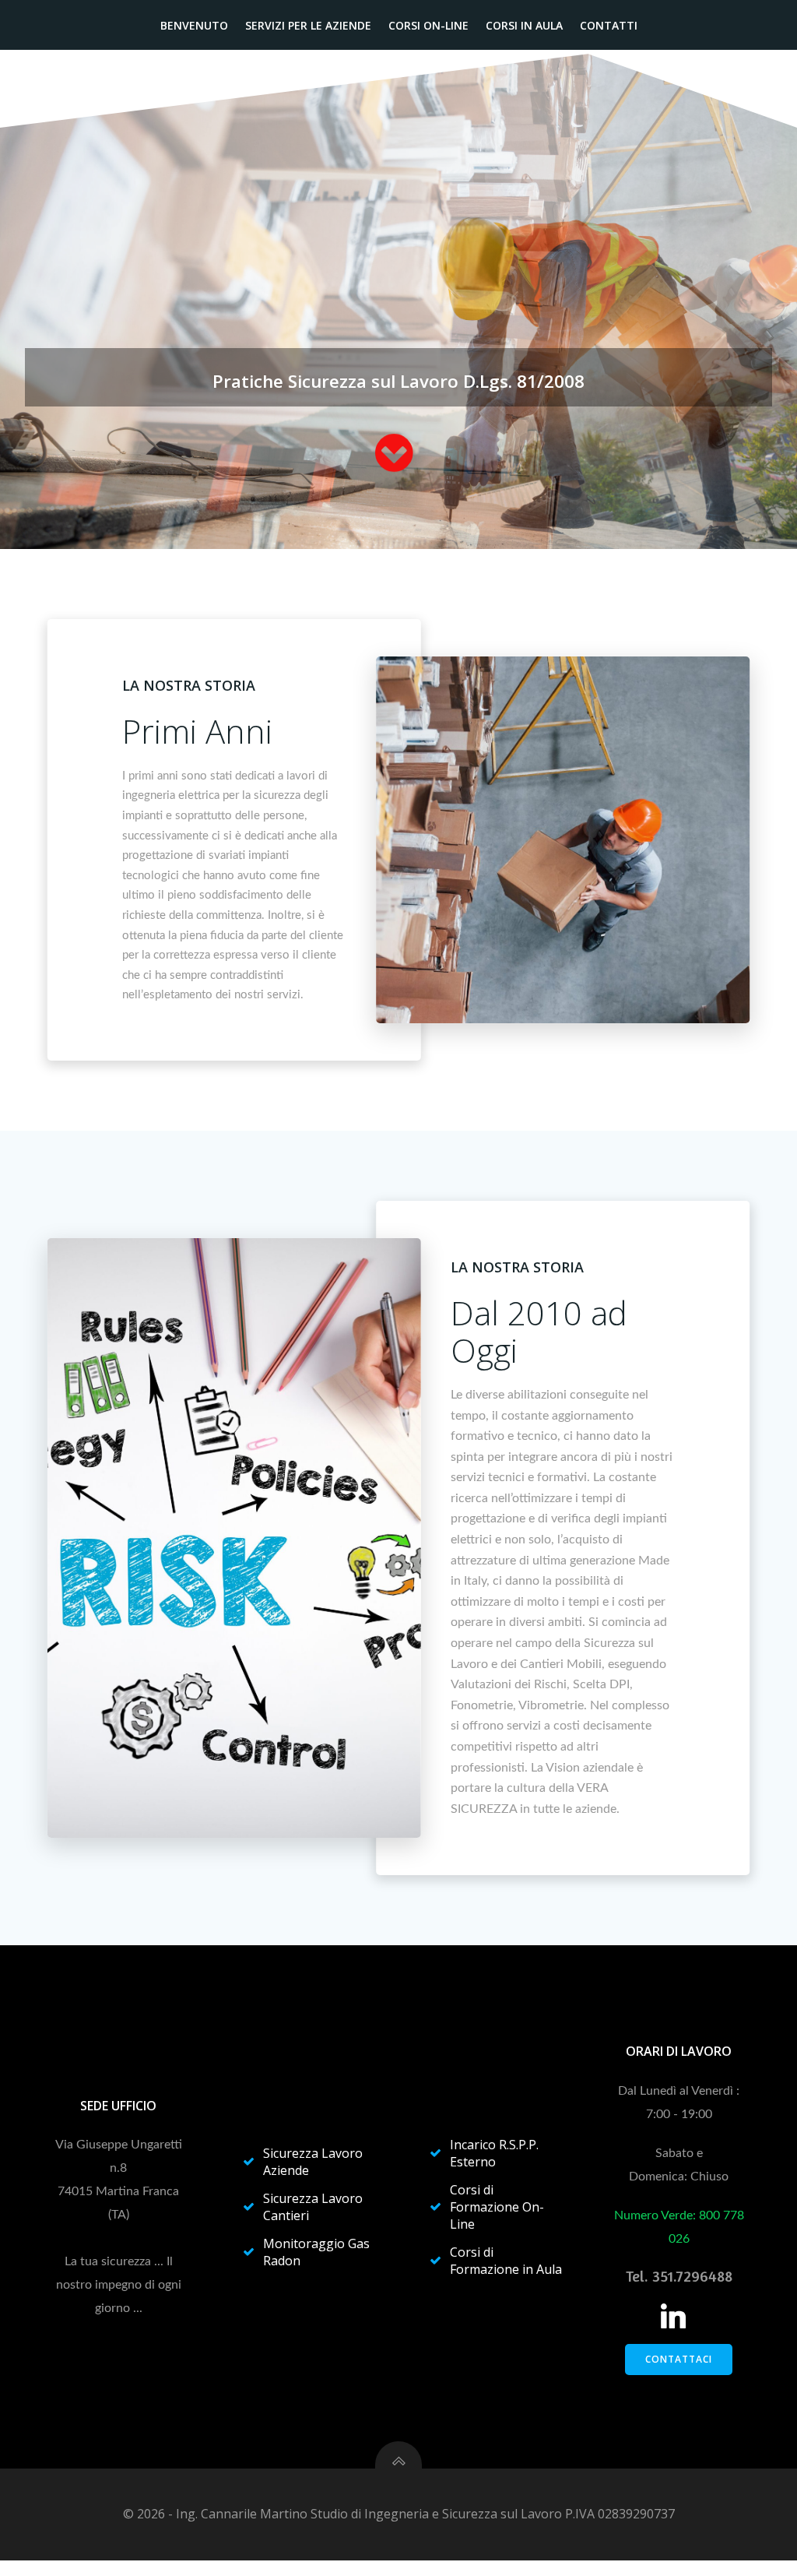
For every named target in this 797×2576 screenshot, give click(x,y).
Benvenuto (194, 25)
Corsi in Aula (524, 25)
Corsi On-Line (428, 25)
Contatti (609, 25)
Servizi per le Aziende (308, 25)
